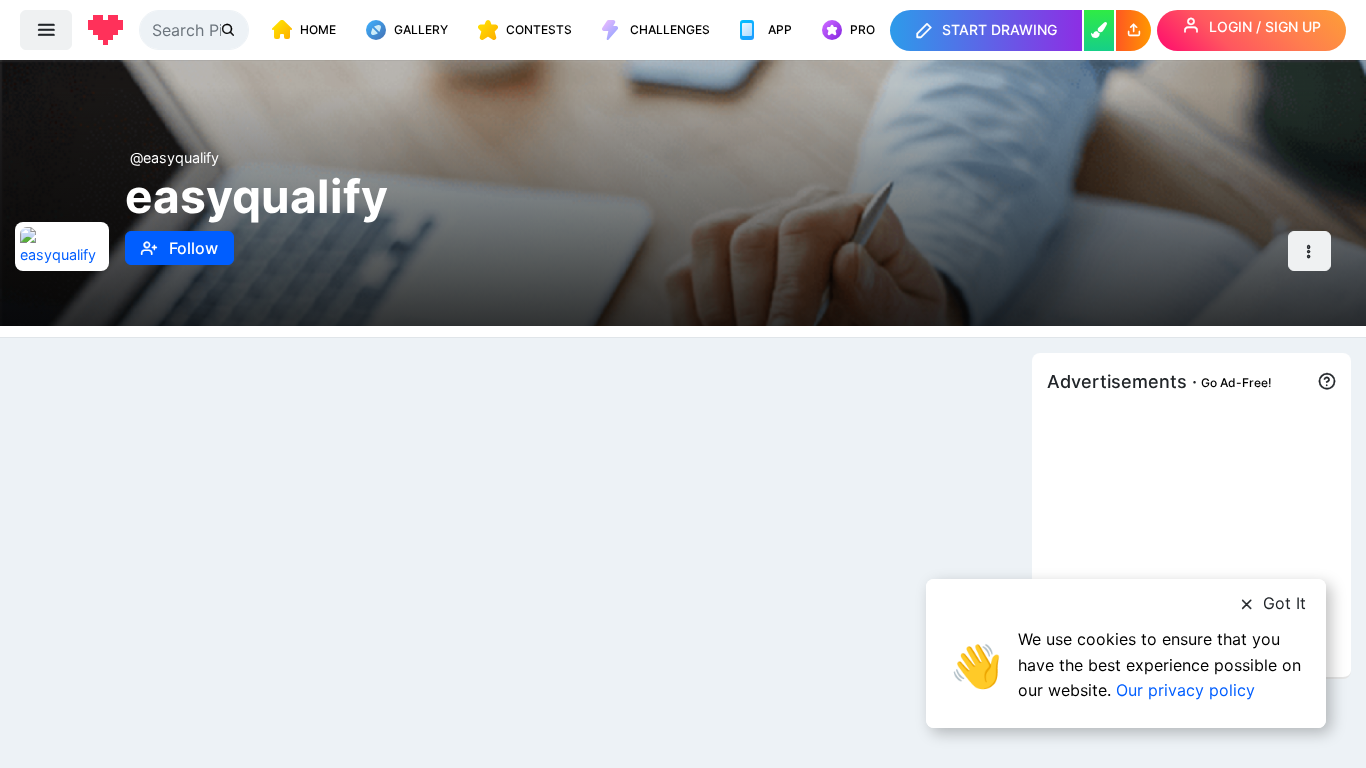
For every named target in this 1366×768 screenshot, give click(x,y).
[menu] (46, 30)
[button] (1133, 30)
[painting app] (1099, 30)
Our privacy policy (1185, 690)
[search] (230, 29)
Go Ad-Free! (1236, 382)
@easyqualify (174, 157)
